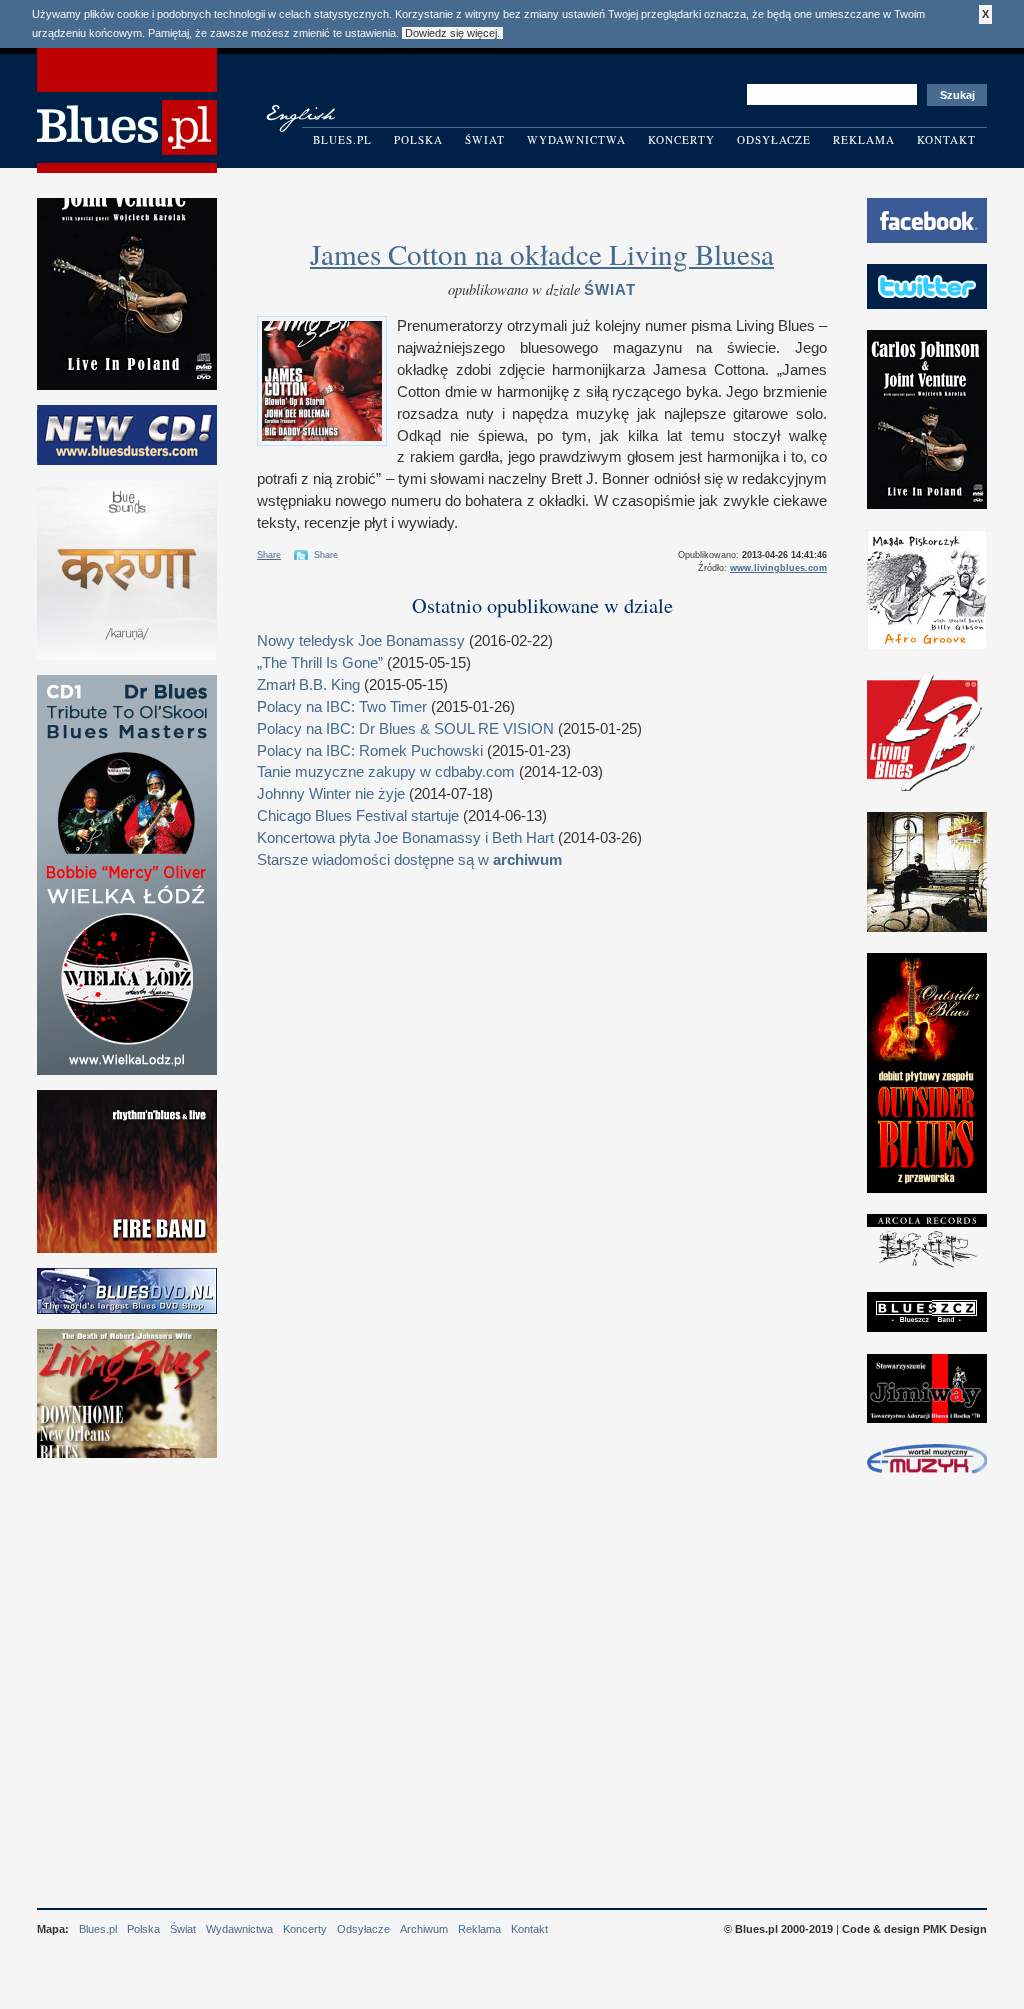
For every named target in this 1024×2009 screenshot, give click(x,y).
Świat (485, 139)
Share (269, 555)
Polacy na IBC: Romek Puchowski (370, 751)
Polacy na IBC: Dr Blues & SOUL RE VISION (405, 729)
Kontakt (946, 139)
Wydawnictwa (576, 139)
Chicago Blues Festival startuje (358, 816)
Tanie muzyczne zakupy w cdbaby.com (386, 772)
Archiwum (424, 1929)
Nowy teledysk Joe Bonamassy (361, 641)
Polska (418, 139)
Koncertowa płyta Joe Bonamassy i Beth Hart (405, 838)
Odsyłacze (774, 139)
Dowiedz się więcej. (452, 33)
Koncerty (681, 139)
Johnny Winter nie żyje (331, 794)
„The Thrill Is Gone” (320, 663)
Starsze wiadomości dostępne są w (409, 860)
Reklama (864, 139)
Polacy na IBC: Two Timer (342, 707)
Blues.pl (342, 139)
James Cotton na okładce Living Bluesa (542, 253)
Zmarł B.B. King (308, 685)
